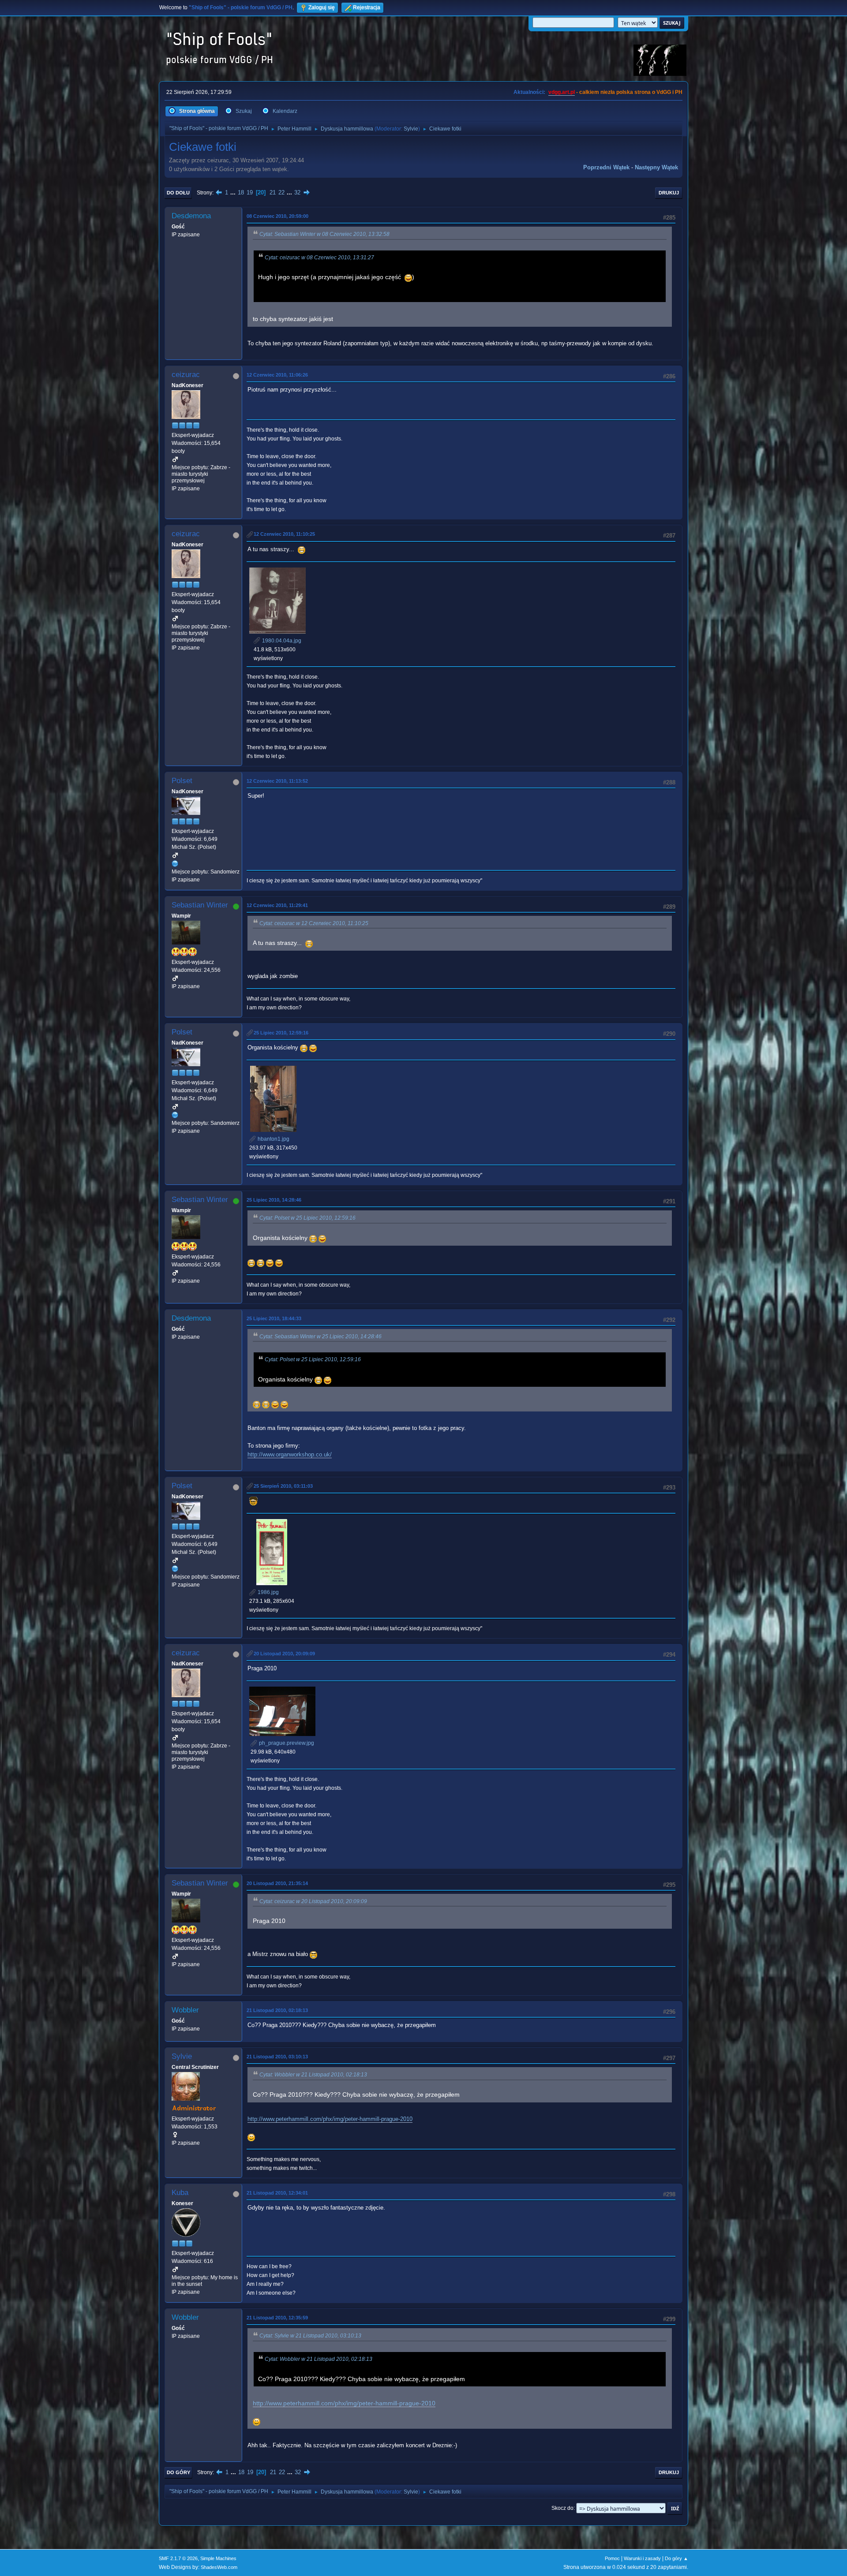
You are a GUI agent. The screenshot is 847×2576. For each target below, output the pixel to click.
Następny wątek (656, 167)
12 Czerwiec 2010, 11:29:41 (277, 905)
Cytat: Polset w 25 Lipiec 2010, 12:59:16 (307, 1218)
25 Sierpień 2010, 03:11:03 (283, 1486)
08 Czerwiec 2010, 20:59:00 (277, 216)
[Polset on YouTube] (175, 863)
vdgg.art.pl (562, 92)
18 (241, 192)
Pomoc (612, 2558)
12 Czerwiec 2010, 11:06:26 (277, 375)
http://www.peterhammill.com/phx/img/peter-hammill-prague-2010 (330, 2119)
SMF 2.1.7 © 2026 (178, 2558)
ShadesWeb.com (219, 2567)
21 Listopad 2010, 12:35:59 (277, 2318)
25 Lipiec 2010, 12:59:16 (281, 1033)
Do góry (178, 2472)
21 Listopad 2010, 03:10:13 (277, 2057)
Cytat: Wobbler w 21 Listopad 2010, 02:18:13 (313, 2075)
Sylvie (411, 129)
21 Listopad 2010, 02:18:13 (277, 2010)
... (234, 192)
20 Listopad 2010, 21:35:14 (277, 1883)
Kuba (180, 2193)
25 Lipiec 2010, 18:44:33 (274, 1318)
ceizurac (186, 375)
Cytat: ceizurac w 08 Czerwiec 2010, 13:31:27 (319, 258)
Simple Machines (218, 2558)
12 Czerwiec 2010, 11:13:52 (277, 781)
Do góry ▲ (676, 2558)
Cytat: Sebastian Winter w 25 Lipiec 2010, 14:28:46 (320, 1337)
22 (281, 192)
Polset (182, 781)
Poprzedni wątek (606, 167)
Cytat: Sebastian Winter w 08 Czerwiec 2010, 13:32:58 (324, 234)
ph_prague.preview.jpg (286, 1743)
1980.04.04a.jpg (281, 641)
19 (250, 192)
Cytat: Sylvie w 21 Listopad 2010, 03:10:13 (310, 2336)
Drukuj (669, 193)
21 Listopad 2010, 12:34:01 (277, 2193)
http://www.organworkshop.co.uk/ (290, 1454)
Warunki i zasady (642, 2558)
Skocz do (562, 2508)
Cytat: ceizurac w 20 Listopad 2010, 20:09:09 (313, 1901)
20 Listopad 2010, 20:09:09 (284, 1654)
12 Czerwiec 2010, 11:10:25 (284, 534)
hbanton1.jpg (273, 1139)
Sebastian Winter (200, 905)
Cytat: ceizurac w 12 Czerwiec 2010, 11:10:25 (314, 923)
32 (297, 192)
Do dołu (178, 193)
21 (273, 192)
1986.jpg (268, 1592)
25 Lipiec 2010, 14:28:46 (274, 1200)
